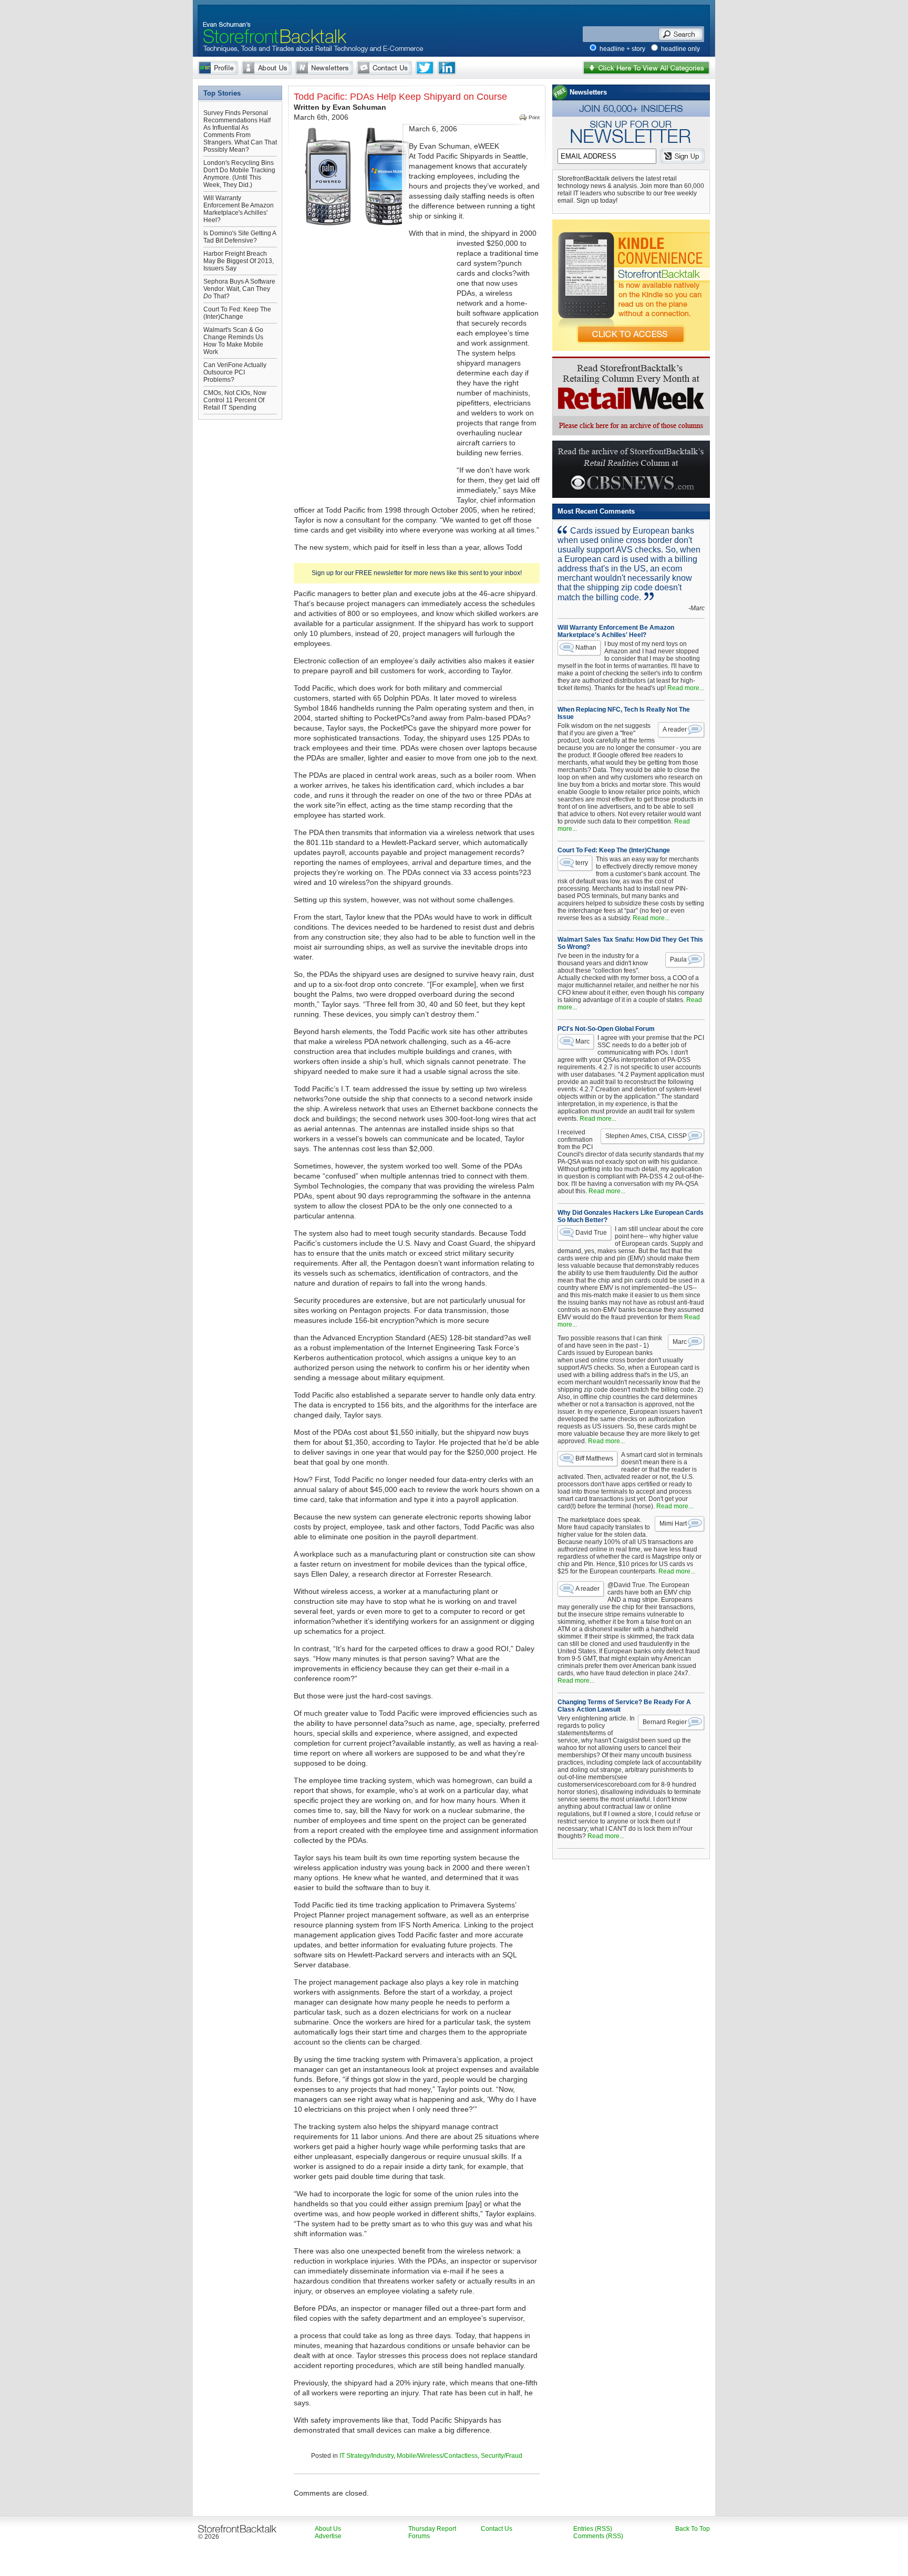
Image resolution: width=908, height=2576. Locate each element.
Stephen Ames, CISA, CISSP (646, 1136)
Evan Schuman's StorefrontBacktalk (271, 23)
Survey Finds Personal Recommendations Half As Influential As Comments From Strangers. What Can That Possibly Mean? (240, 131)
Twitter (425, 68)
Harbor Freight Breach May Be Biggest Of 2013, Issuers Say (239, 261)
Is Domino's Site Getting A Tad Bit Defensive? (240, 237)
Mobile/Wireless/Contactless (437, 2456)
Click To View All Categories (646, 68)
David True (591, 1233)
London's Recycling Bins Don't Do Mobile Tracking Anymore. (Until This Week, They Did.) (239, 174)
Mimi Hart (673, 1524)
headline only (680, 49)
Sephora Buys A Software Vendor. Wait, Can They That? (239, 289)
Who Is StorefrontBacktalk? (218, 68)
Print (534, 117)
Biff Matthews (594, 1458)
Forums (419, 2536)
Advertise (328, 2536)
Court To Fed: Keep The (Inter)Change (237, 313)
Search (681, 34)
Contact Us (384, 68)
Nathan (586, 648)
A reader (675, 729)
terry (582, 863)
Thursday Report (432, 2529)
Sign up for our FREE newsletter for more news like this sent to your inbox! (417, 573)
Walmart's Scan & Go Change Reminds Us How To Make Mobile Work (233, 341)
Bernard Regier (665, 1722)
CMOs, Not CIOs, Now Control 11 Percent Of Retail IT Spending (235, 400)
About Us (267, 68)
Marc (582, 1041)
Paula (678, 960)
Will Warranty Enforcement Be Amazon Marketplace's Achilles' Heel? (239, 209)
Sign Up (682, 156)
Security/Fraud (502, 2456)
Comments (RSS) (598, 2536)
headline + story (622, 49)
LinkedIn (447, 68)
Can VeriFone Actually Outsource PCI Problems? (235, 372)
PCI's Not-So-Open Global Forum (606, 1029)
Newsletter (324, 68)
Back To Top (693, 2529)
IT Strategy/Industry (367, 2456)
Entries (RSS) (593, 2529)
